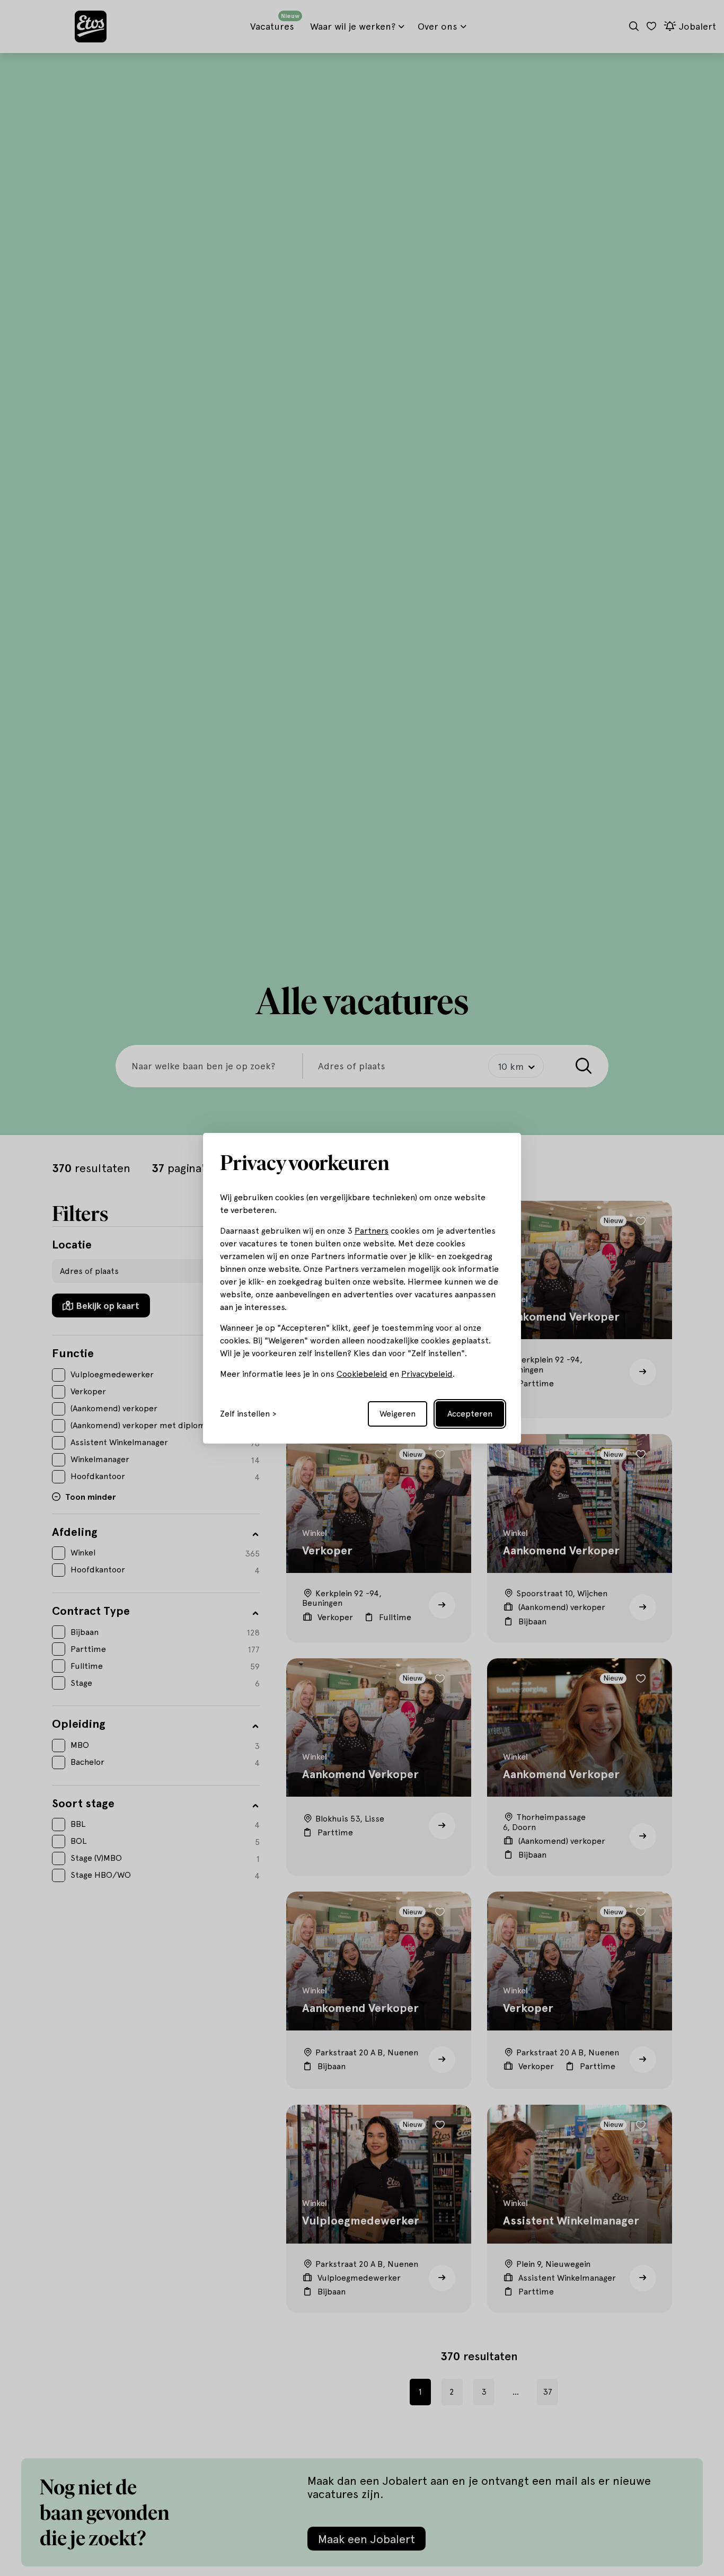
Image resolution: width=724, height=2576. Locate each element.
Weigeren (398, 1414)
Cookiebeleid (362, 1374)
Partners (372, 1231)
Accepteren (470, 1414)
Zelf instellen (245, 1414)
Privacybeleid (427, 1374)
